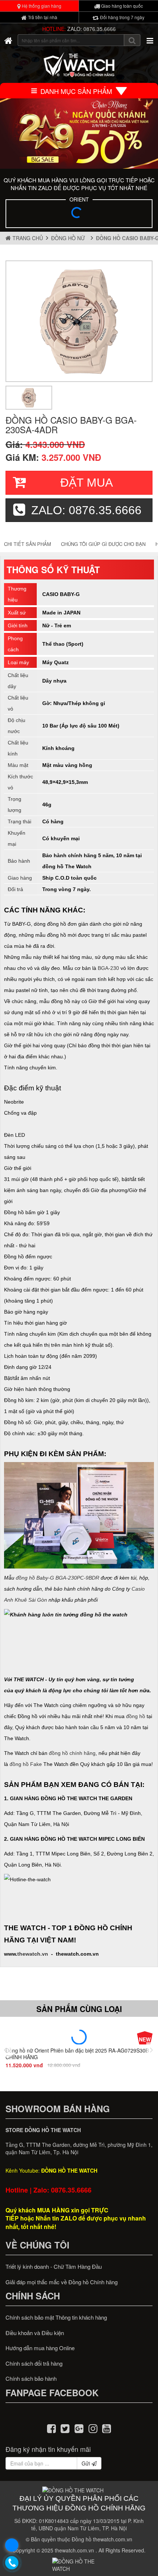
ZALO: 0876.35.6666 (91, 29)
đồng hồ (136, 1716)
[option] (79, 321)
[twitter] (65, 2428)
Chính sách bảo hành (31, 2378)
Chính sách (33, 2296)
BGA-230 (108, 968)
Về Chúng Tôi (37, 2245)
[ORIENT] (79, 215)
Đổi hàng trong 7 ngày (122, 17)
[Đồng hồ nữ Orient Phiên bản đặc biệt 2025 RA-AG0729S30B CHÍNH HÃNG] (79, 2037)
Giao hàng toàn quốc (121, 6)
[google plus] (79, 2428)
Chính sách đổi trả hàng (34, 2363)
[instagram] (93, 2428)
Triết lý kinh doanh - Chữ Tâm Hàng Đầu (54, 2266)
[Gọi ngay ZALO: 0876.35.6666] (12, 2563)
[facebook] (51, 2428)
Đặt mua (87, 483)
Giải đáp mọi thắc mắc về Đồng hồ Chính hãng (62, 2282)
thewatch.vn (33, 1954)
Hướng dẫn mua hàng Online (40, 2348)
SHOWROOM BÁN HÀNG (58, 2109)
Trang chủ (27, 238)
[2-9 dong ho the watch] (79, 134)
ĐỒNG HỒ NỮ (69, 238)
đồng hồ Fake (26, 1764)
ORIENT (79, 199)
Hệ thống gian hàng (41, 6)
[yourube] (107, 2428)
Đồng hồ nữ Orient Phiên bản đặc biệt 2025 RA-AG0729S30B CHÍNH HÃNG (77, 2053)
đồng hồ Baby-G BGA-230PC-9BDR (58, 1578)
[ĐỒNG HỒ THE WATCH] (8, 40)
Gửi (87, 2463)
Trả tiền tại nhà (42, 17)
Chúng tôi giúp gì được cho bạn (103, 544)
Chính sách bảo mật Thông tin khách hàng (56, 2317)
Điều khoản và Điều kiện (35, 2333)
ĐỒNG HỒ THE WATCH (69, 2170)
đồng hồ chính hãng (72, 1753)
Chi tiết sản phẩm (28, 544)
